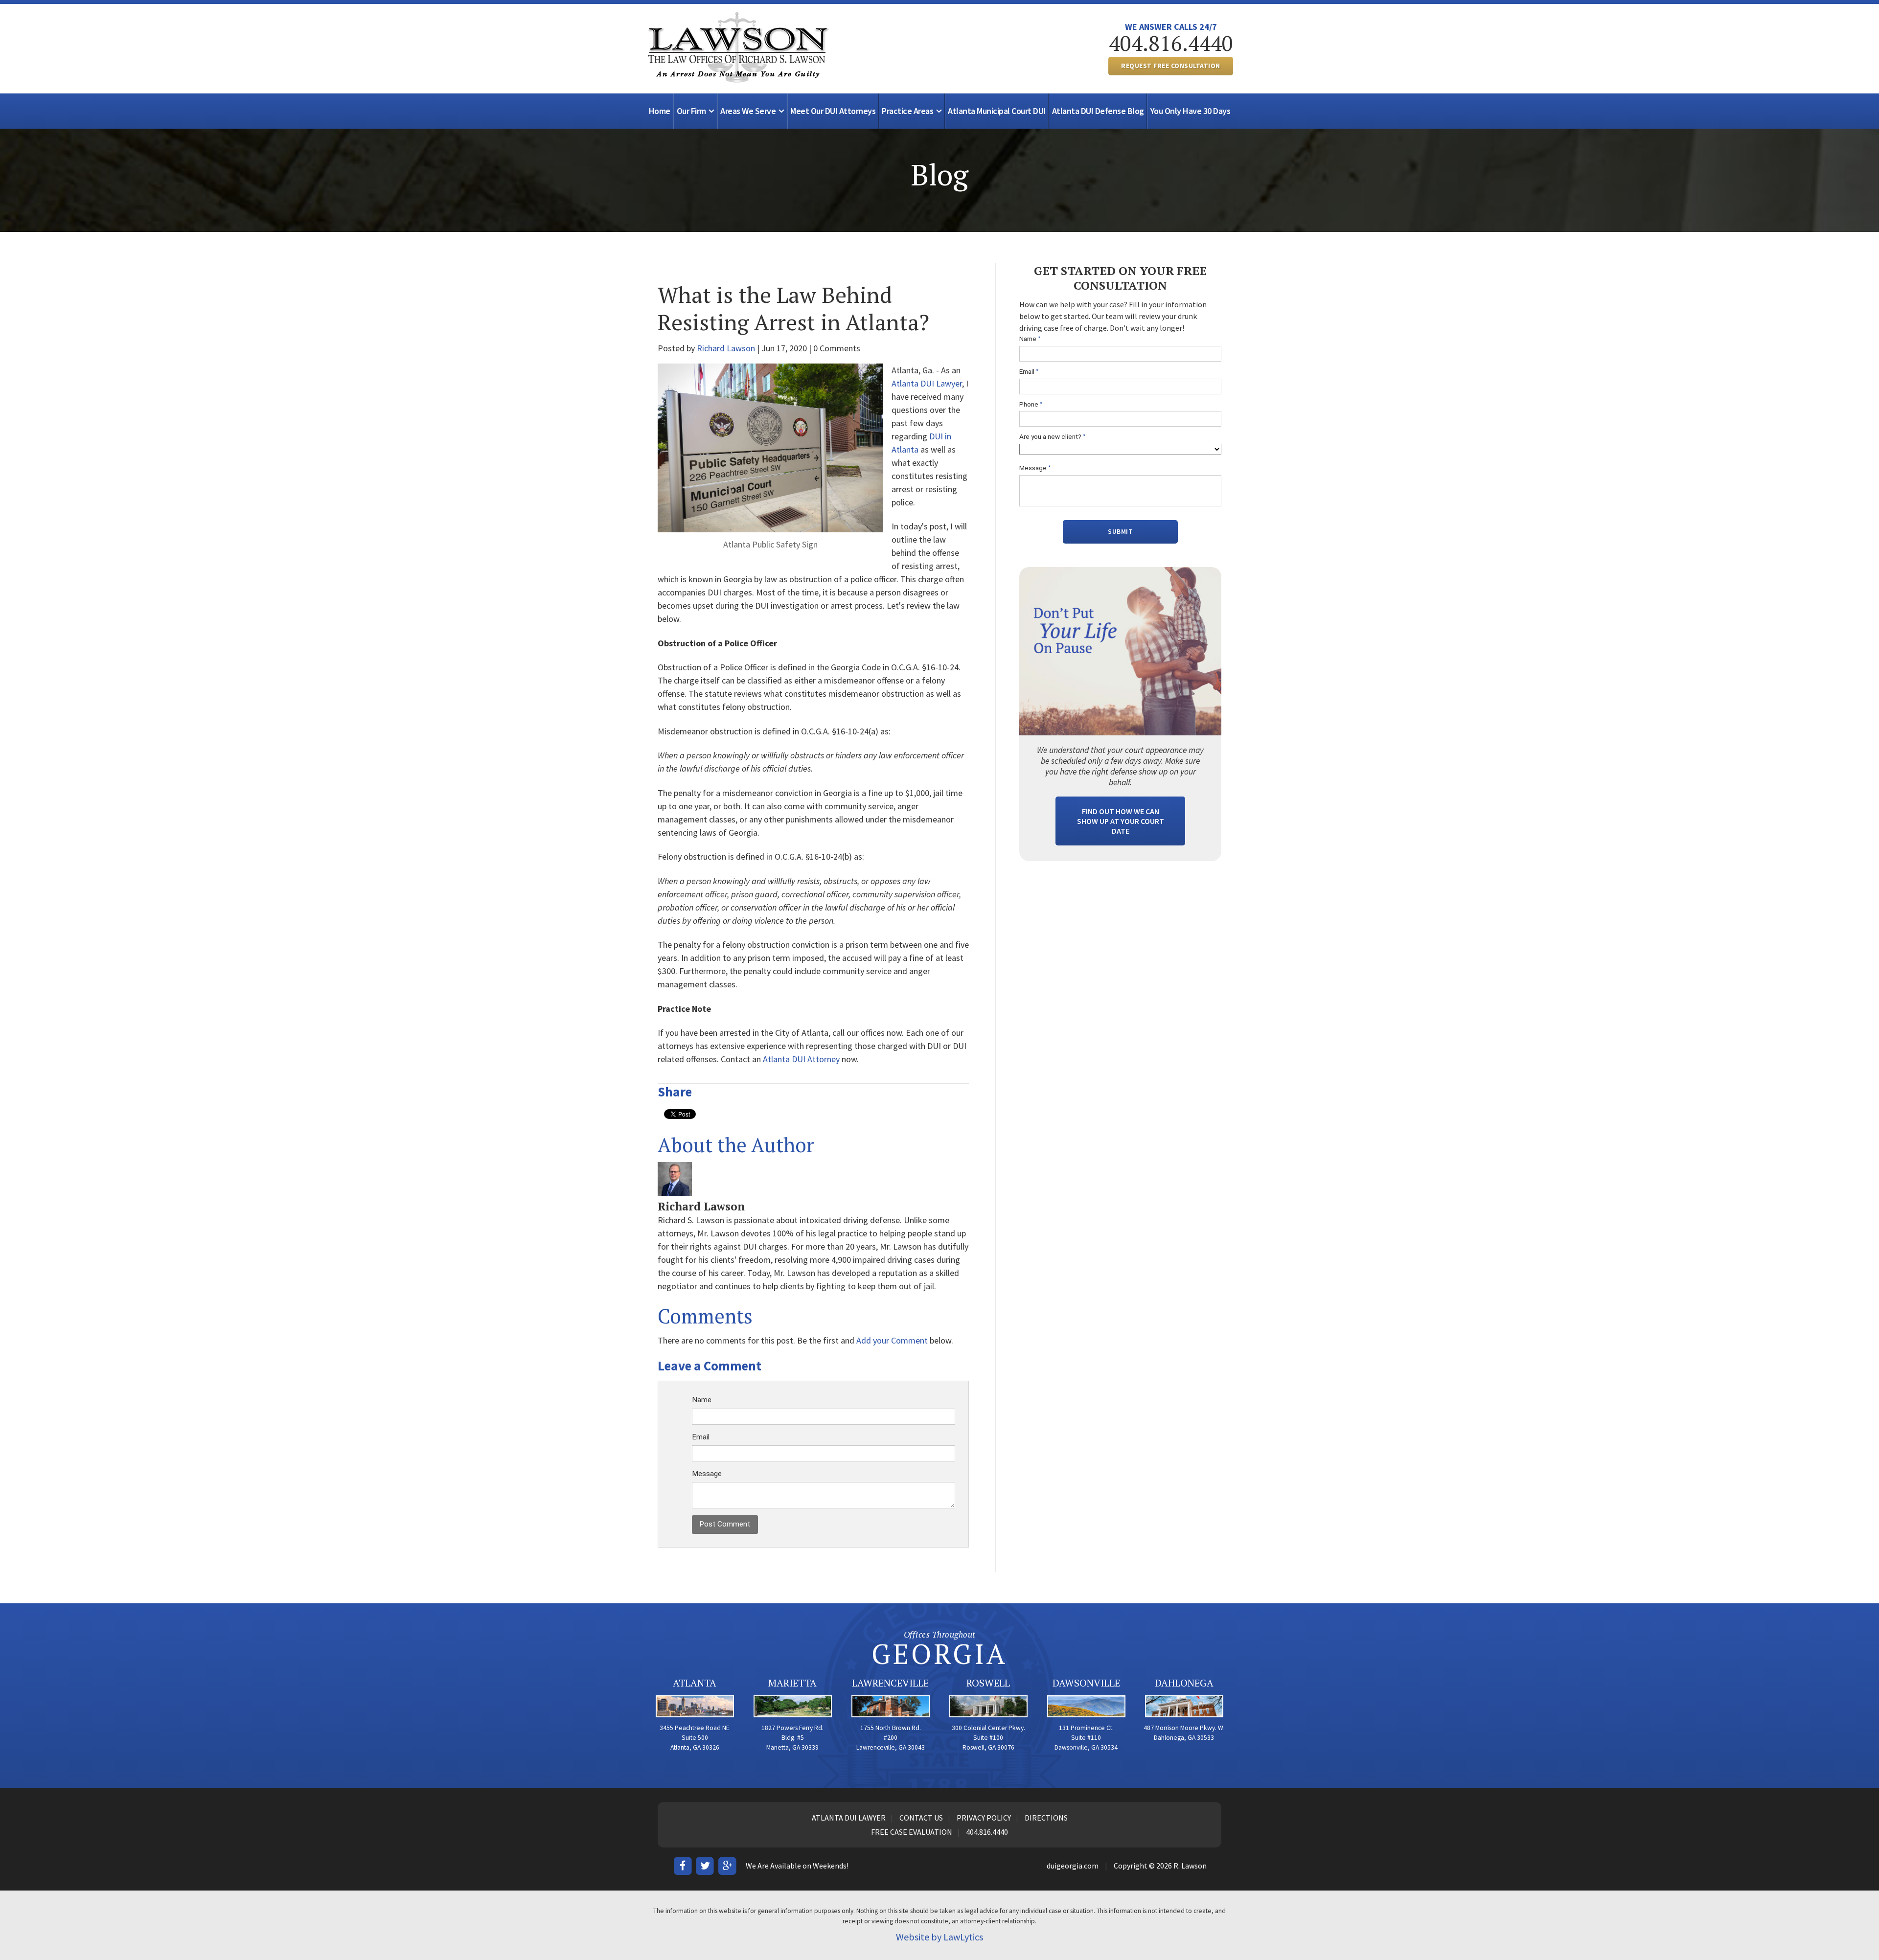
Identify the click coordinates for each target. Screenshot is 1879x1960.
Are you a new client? (1053, 437)
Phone (1031, 404)
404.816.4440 (1171, 43)
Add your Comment (892, 1340)
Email (701, 1437)
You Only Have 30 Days (1191, 111)
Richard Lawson (726, 348)
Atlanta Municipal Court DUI (997, 111)
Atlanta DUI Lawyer (927, 383)
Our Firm (691, 111)
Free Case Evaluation (912, 1832)
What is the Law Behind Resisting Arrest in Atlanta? (793, 308)
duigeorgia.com (1073, 1866)
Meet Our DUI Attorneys (833, 111)
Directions (1046, 1818)
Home (660, 111)
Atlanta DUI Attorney (801, 1059)
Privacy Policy (984, 1818)
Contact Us (921, 1818)
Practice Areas (907, 111)
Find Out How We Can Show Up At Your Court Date (1121, 821)
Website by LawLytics (939, 1937)
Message (707, 1474)
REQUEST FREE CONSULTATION (1171, 66)
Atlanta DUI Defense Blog (1098, 111)
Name (702, 1400)
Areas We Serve (748, 111)
